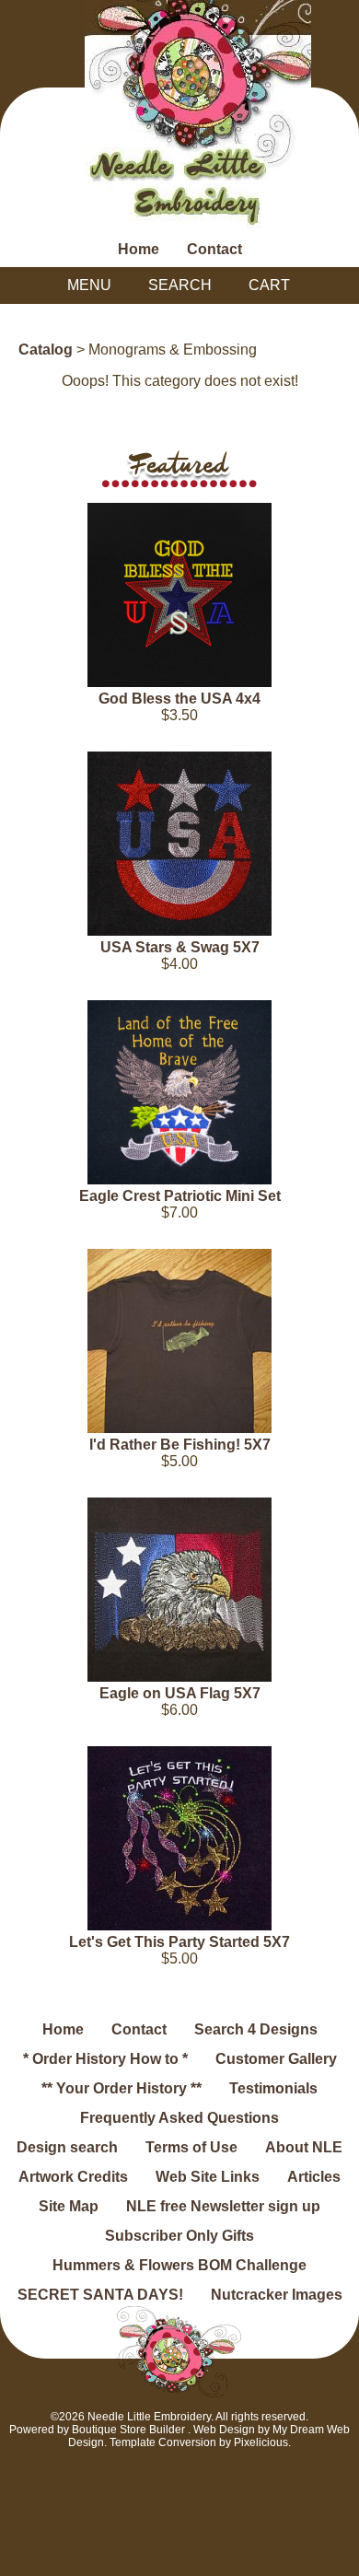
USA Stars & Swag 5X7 (180, 947)
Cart (269, 285)
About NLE (304, 2147)
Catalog (46, 350)
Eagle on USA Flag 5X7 (180, 1693)
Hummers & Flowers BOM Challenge (179, 2265)
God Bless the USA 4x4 (179, 699)
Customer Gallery (276, 2059)
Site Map (69, 2206)
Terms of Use (191, 2147)
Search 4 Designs (256, 2029)
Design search (67, 2147)
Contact (214, 249)
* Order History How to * (105, 2059)
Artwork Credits (73, 2177)
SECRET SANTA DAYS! (100, 2295)
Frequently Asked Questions (179, 2118)
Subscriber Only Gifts (179, 2236)
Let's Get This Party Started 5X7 (179, 1942)
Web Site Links (208, 2177)
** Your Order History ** (122, 2088)
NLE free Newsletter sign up (223, 2206)
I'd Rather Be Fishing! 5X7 (180, 1445)
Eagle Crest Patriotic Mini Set (180, 1196)
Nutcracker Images (277, 2295)
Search (180, 285)
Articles (314, 2177)
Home (139, 249)
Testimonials (273, 2088)
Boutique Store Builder (128, 2430)
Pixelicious (261, 2442)
